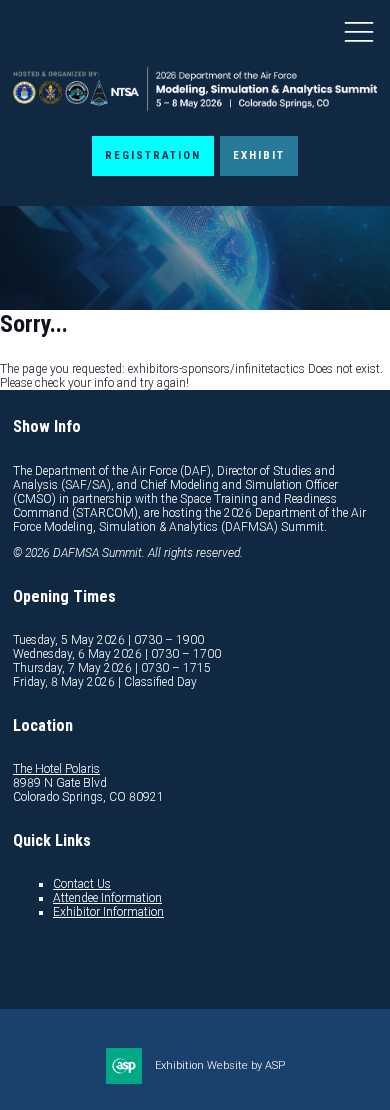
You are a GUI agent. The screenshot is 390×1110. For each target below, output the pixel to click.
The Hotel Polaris (56, 769)
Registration (153, 155)
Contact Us (82, 884)
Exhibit (259, 155)
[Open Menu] (359, 31)
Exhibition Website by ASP (220, 1065)
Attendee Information (107, 898)
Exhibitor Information (108, 912)
